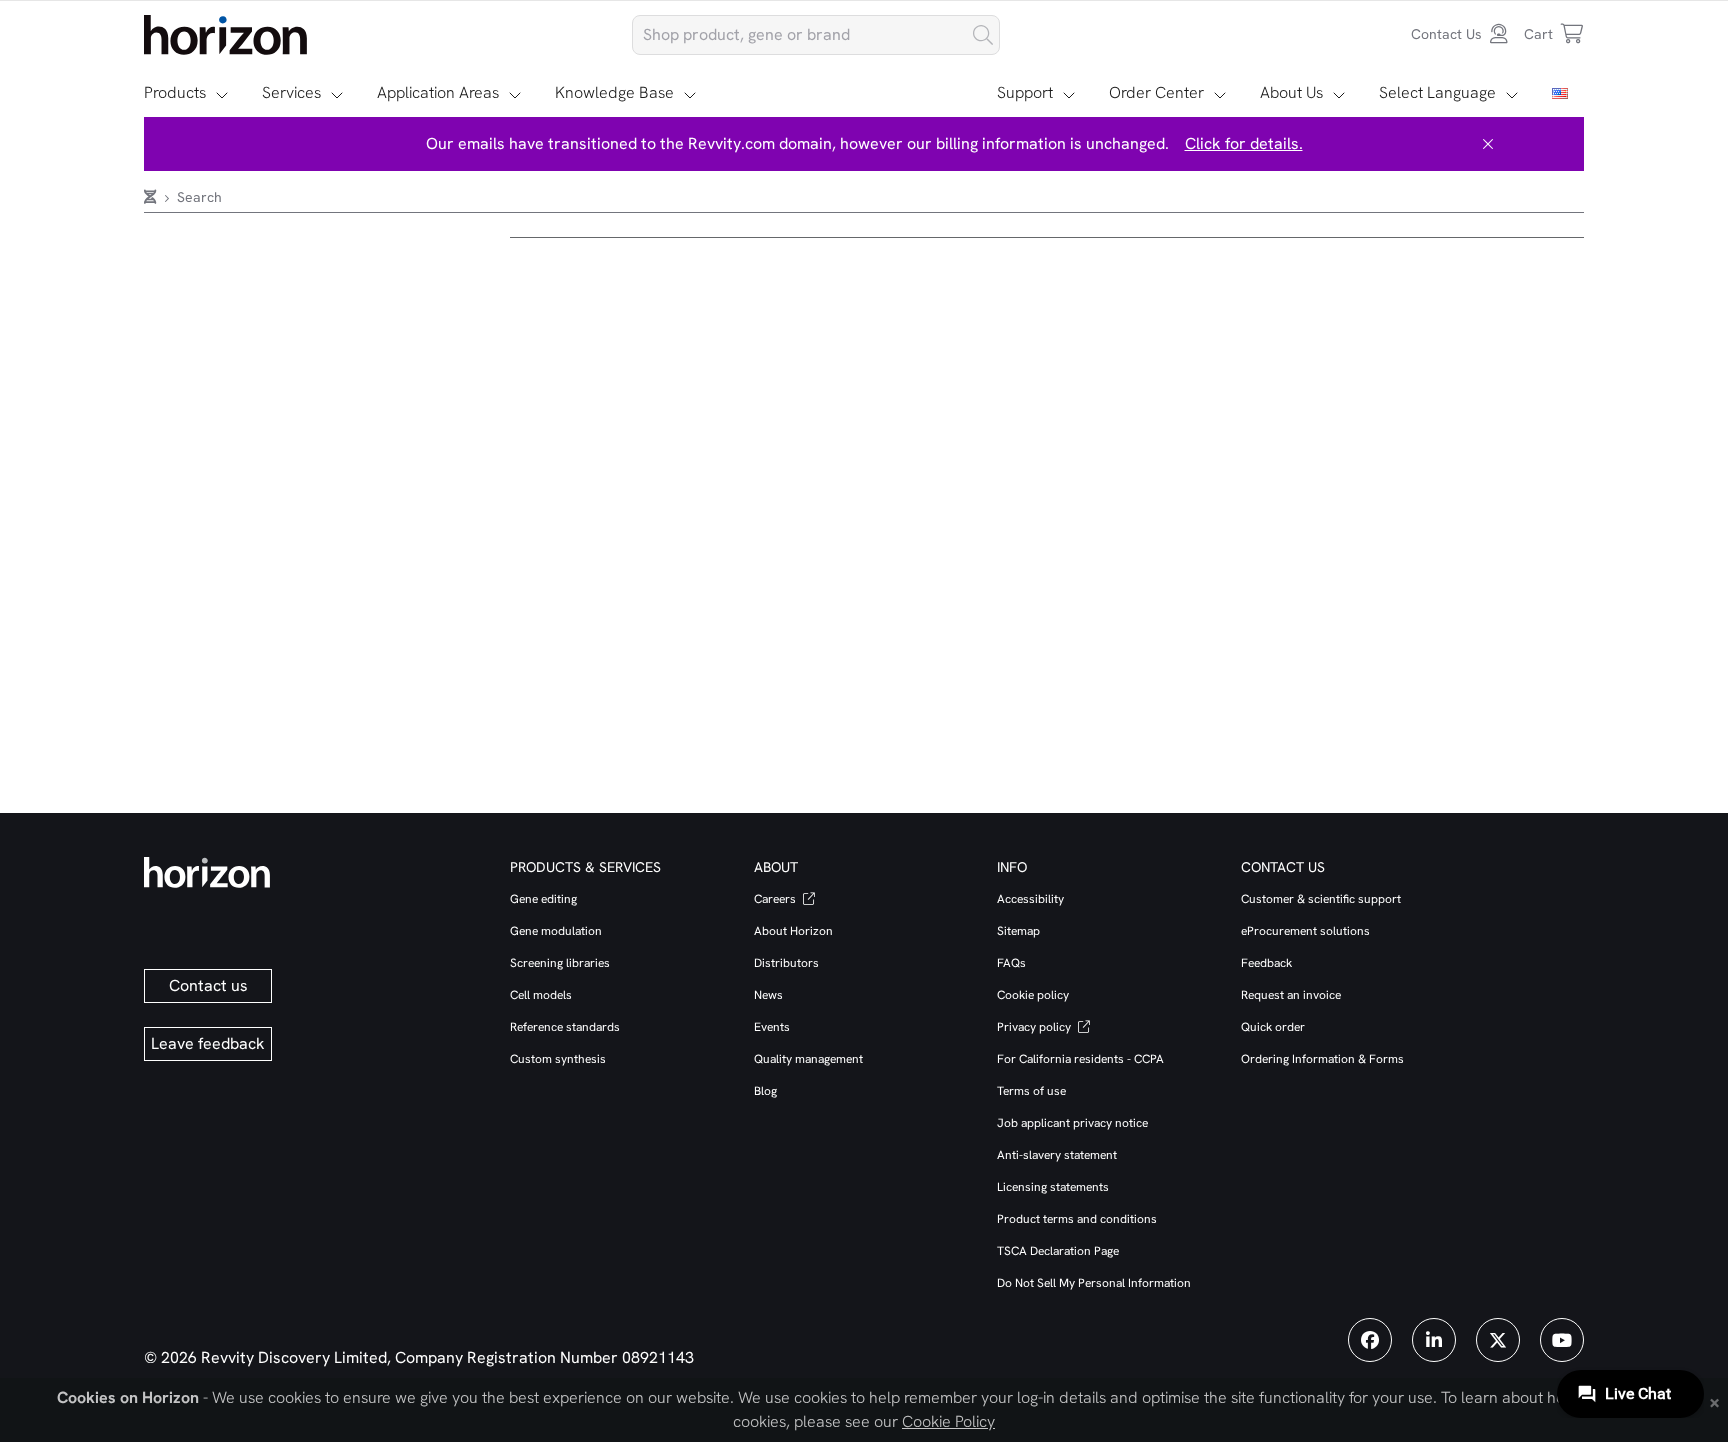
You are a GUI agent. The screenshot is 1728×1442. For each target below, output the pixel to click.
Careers (776, 899)
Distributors (786, 963)
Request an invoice (1291, 995)
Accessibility (1030, 899)
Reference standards (565, 1027)
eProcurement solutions (1305, 931)
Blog (765, 1091)
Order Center (1156, 92)
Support (1025, 92)
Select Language (1437, 92)
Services (291, 92)
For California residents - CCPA (1080, 1059)
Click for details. (1244, 143)
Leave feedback (208, 1043)
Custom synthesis (558, 1059)
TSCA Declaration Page (1058, 1251)
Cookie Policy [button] (948, 1421)
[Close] (1488, 144)
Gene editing (543, 899)
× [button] (1714, 1401)
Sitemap (1018, 931)
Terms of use (1031, 1091)
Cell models (541, 995)
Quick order (1273, 1027)
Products (175, 92)
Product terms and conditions (1077, 1219)
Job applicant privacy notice (1072, 1123)
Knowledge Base (614, 92)
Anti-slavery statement (1057, 1155)
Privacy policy (1035, 1027)
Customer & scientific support (1321, 899)
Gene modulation (556, 931)
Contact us (208, 985)
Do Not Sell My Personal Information (1094, 1283)
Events (772, 1027)
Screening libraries (560, 963)
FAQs (1011, 963)
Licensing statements (1053, 1187)
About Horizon (793, 931)
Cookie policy (1033, 995)
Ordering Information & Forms (1322, 1059)
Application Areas (438, 92)
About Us (1291, 92)
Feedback (1266, 963)
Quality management (808, 1059)
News (768, 995)
